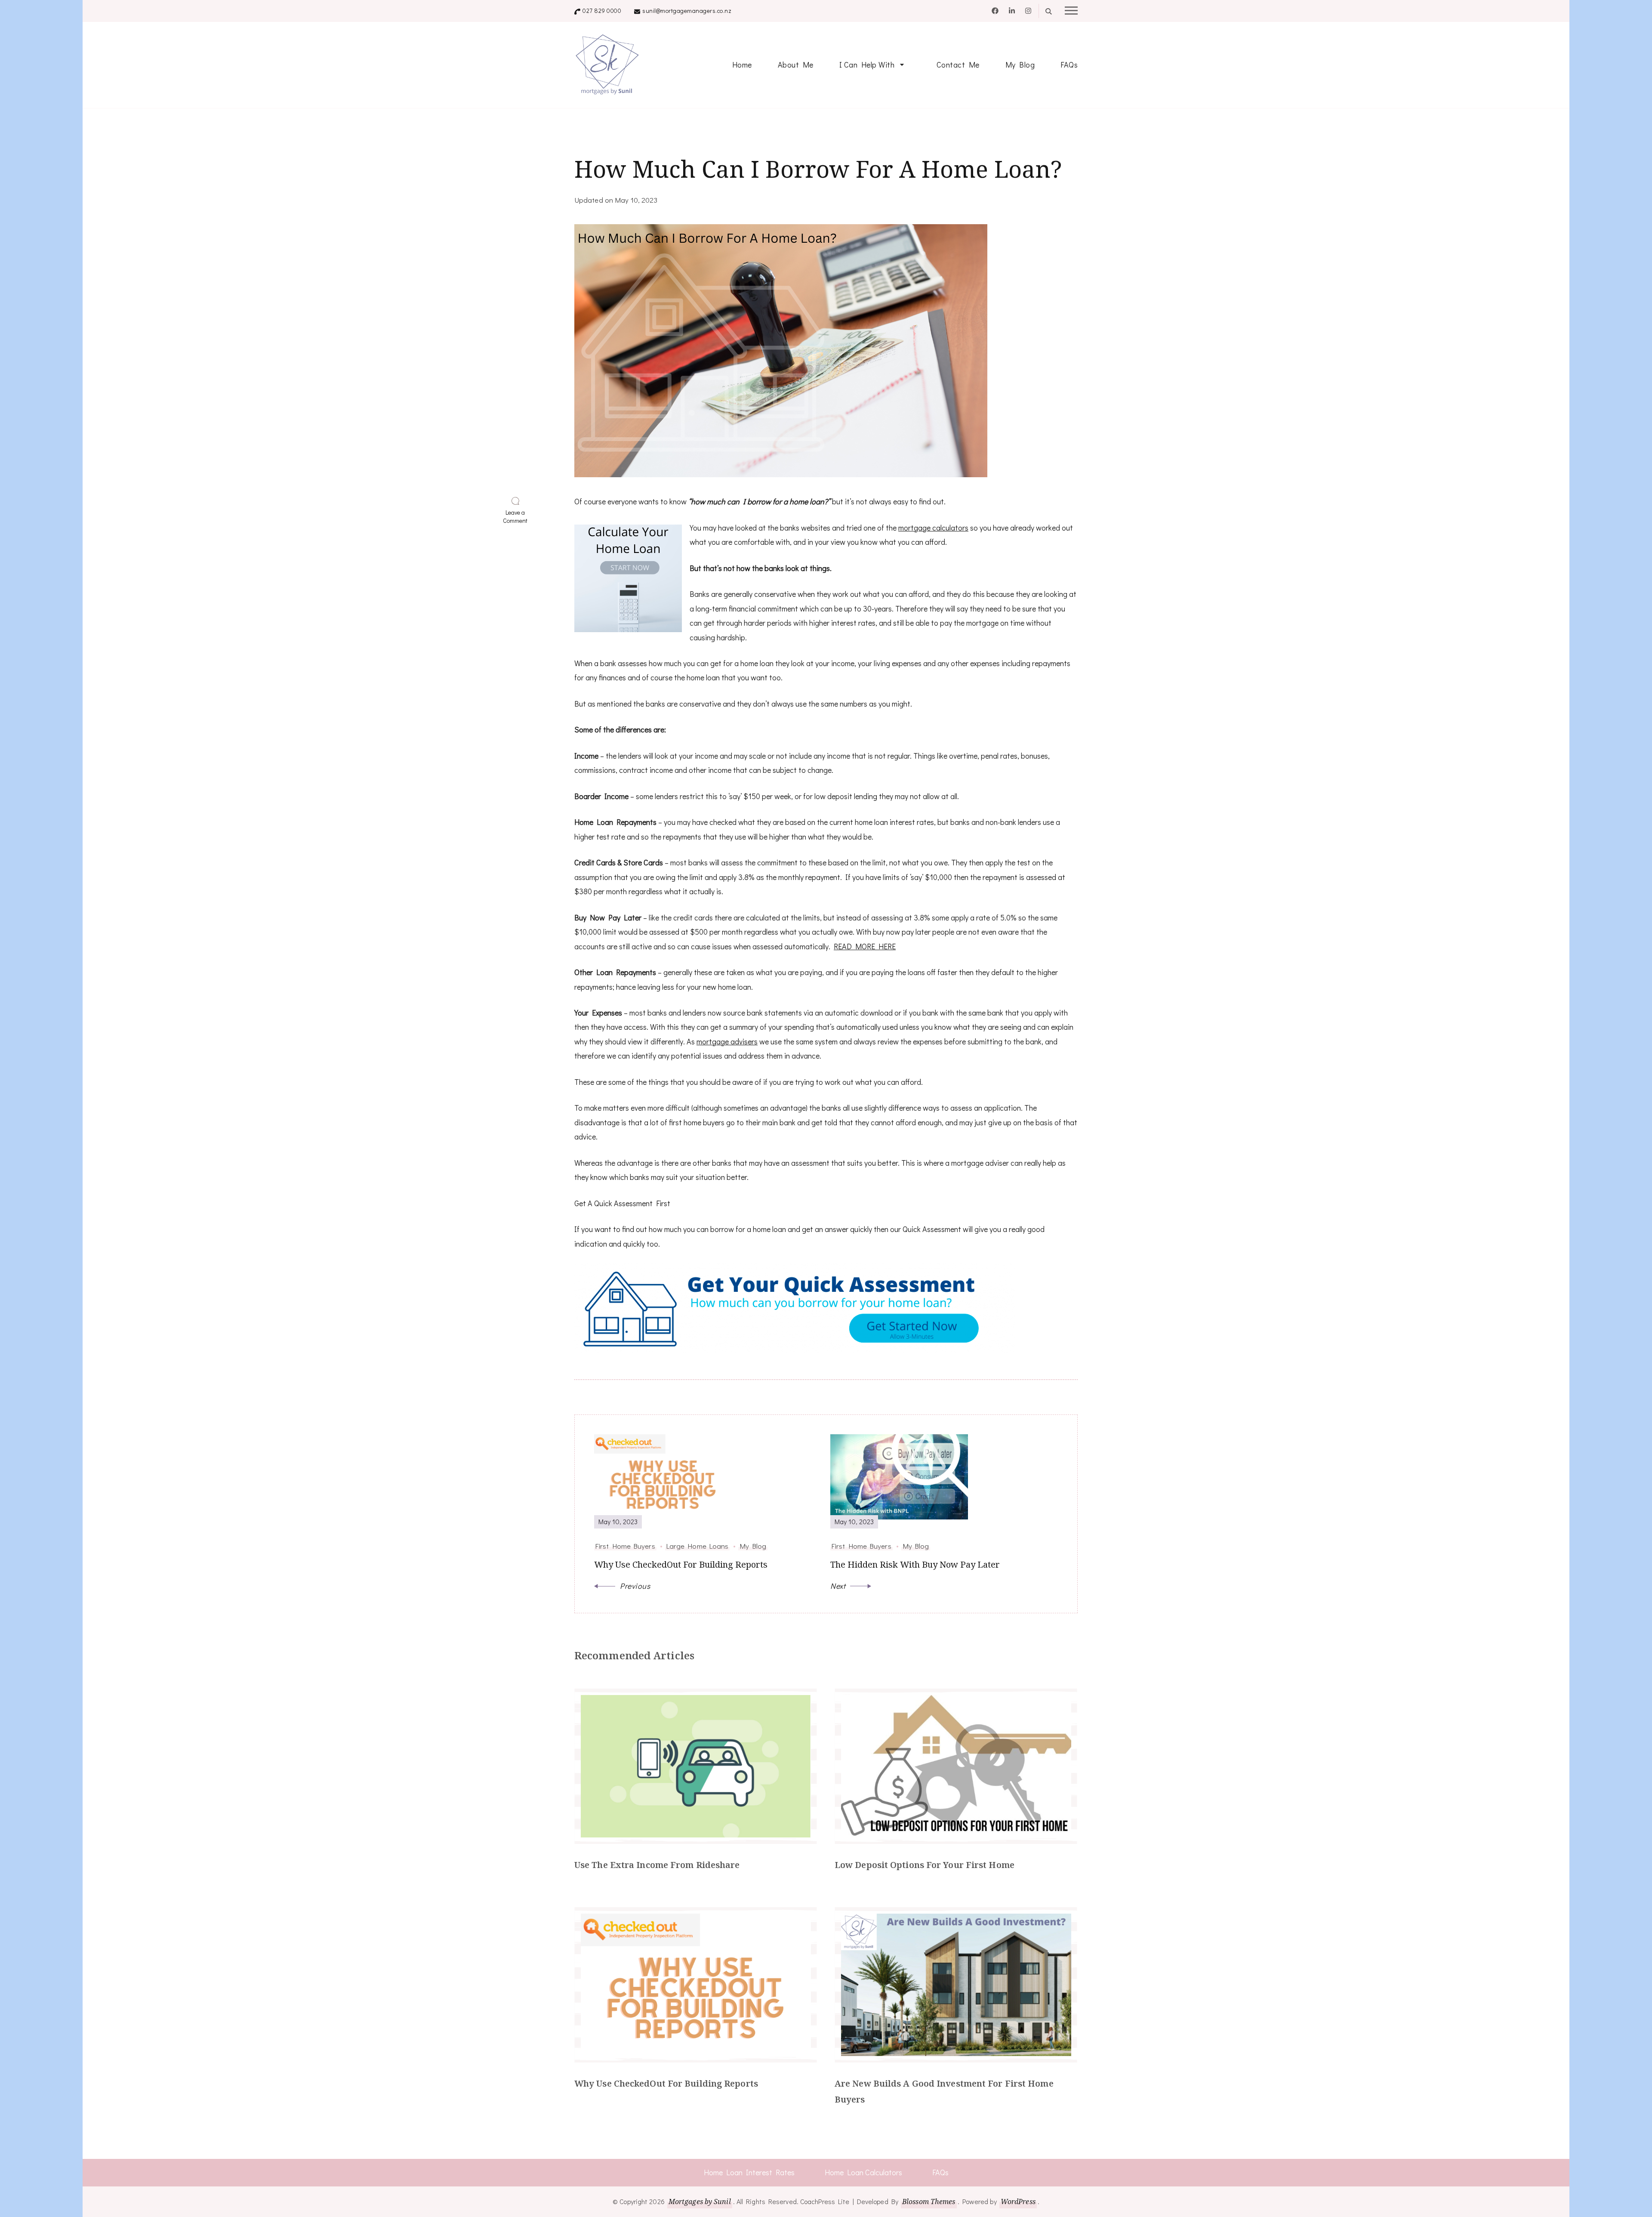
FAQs (1069, 65)
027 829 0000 (602, 11)
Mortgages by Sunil (700, 2202)
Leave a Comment (517, 517)
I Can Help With (867, 65)
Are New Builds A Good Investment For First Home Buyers (944, 2091)
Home (742, 65)
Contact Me (958, 65)
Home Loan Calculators (863, 2172)
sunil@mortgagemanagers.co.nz (687, 11)
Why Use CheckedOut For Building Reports (666, 2083)
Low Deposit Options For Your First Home (925, 1865)
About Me (796, 65)
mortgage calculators (933, 528)
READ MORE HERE (865, 946)
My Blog (1020, 65)
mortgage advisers (727, 1041)
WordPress (1018, 2202)
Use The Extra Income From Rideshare (657, 1865)
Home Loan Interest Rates (749, 2172)
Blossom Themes (929, 2202)
